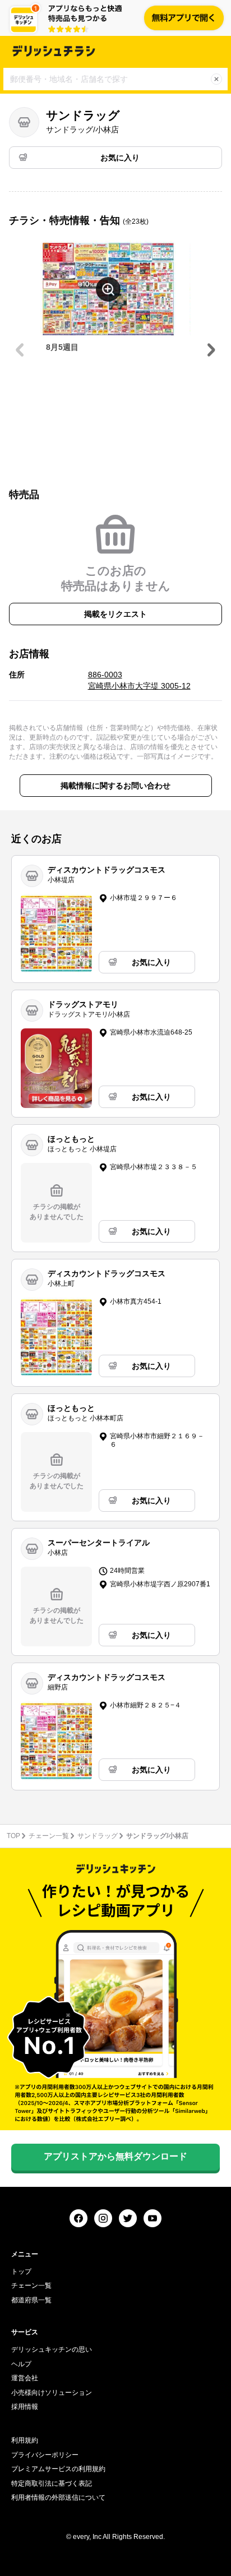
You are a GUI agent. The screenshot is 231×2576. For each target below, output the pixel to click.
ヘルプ (21, 2364)
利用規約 (25, 2440)
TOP (13, 1836)
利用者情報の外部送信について (58, 2497)
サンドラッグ (98, 1836)
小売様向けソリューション (52, 2393)
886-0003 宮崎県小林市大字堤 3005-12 (139, 680)
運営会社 (25, 2378)
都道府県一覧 (31, 2300)
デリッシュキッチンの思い (52, 2349)
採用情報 (25, 2407)
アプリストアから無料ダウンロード (115, 2156)
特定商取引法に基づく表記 (52, 2483)
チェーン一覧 (49, 1836)
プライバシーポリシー (45, 2455)
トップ (21, 2272)
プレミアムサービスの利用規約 (58, 2469)
